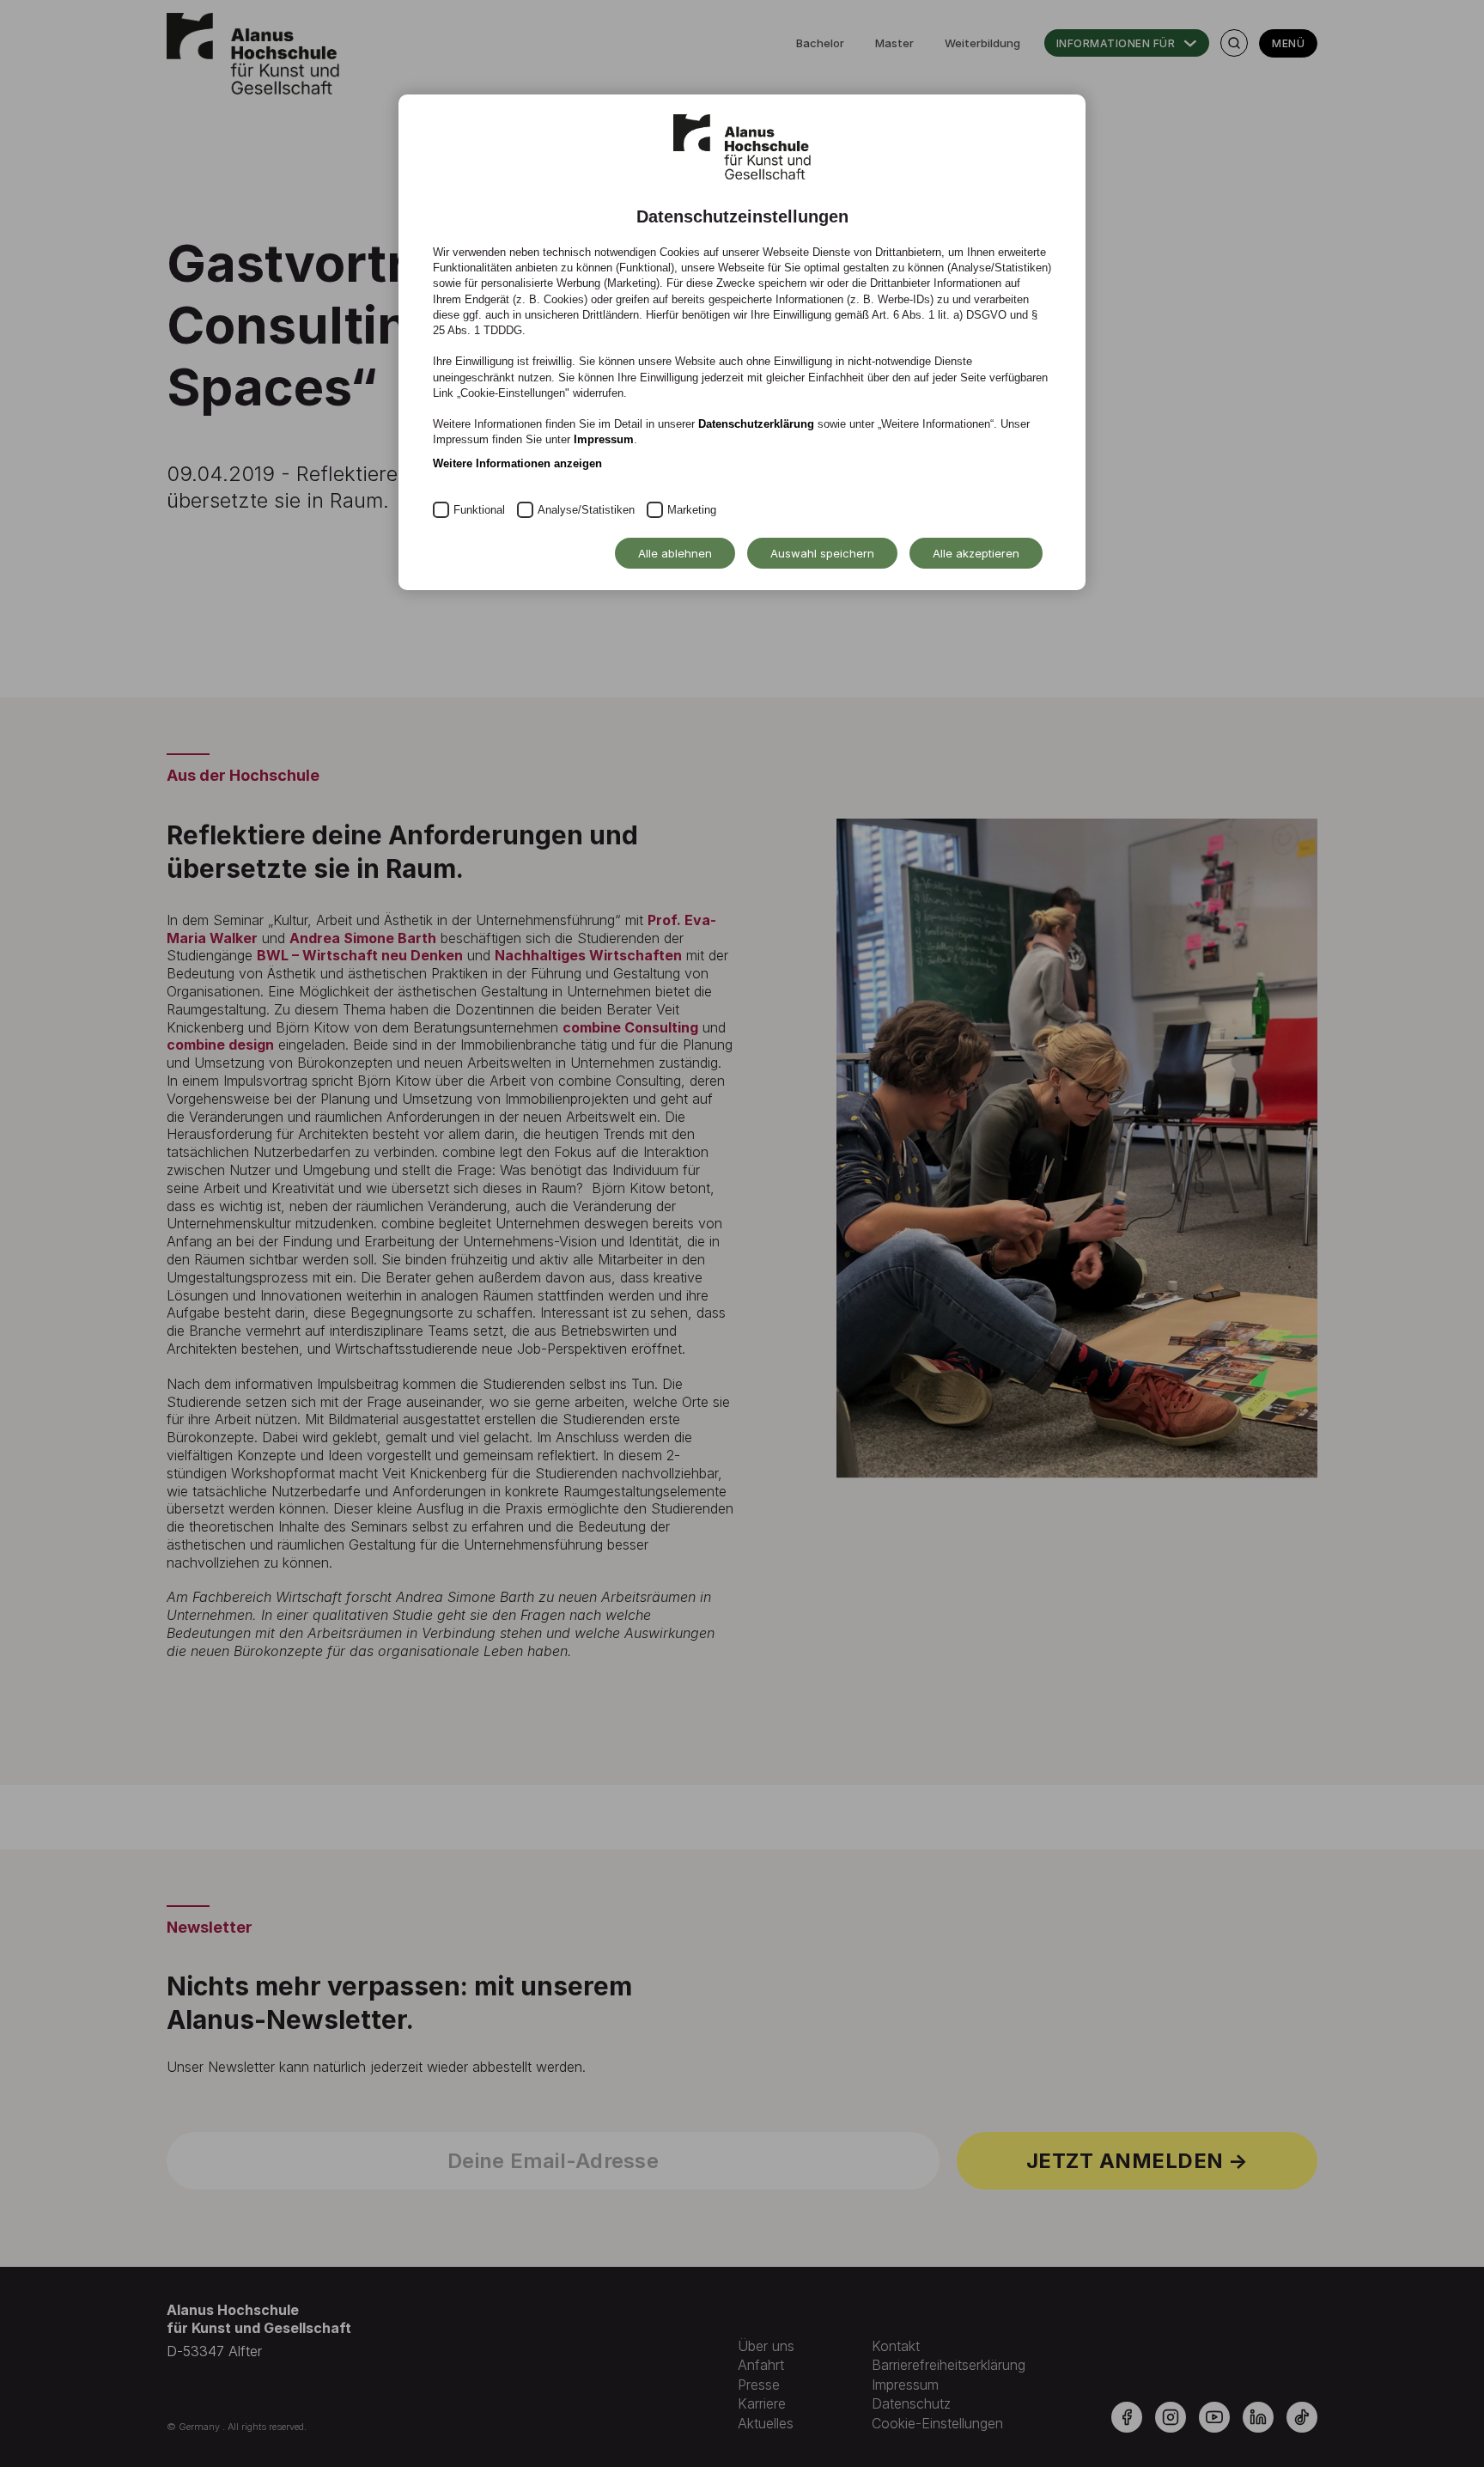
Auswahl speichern (822, 553)
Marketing (692, 510)
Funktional (479, 510)
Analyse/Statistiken (586, 510)
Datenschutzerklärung (756, 424)
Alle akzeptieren (976, 553)
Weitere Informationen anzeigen (517, 463)
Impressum (604, 439)
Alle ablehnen (675, 553)
